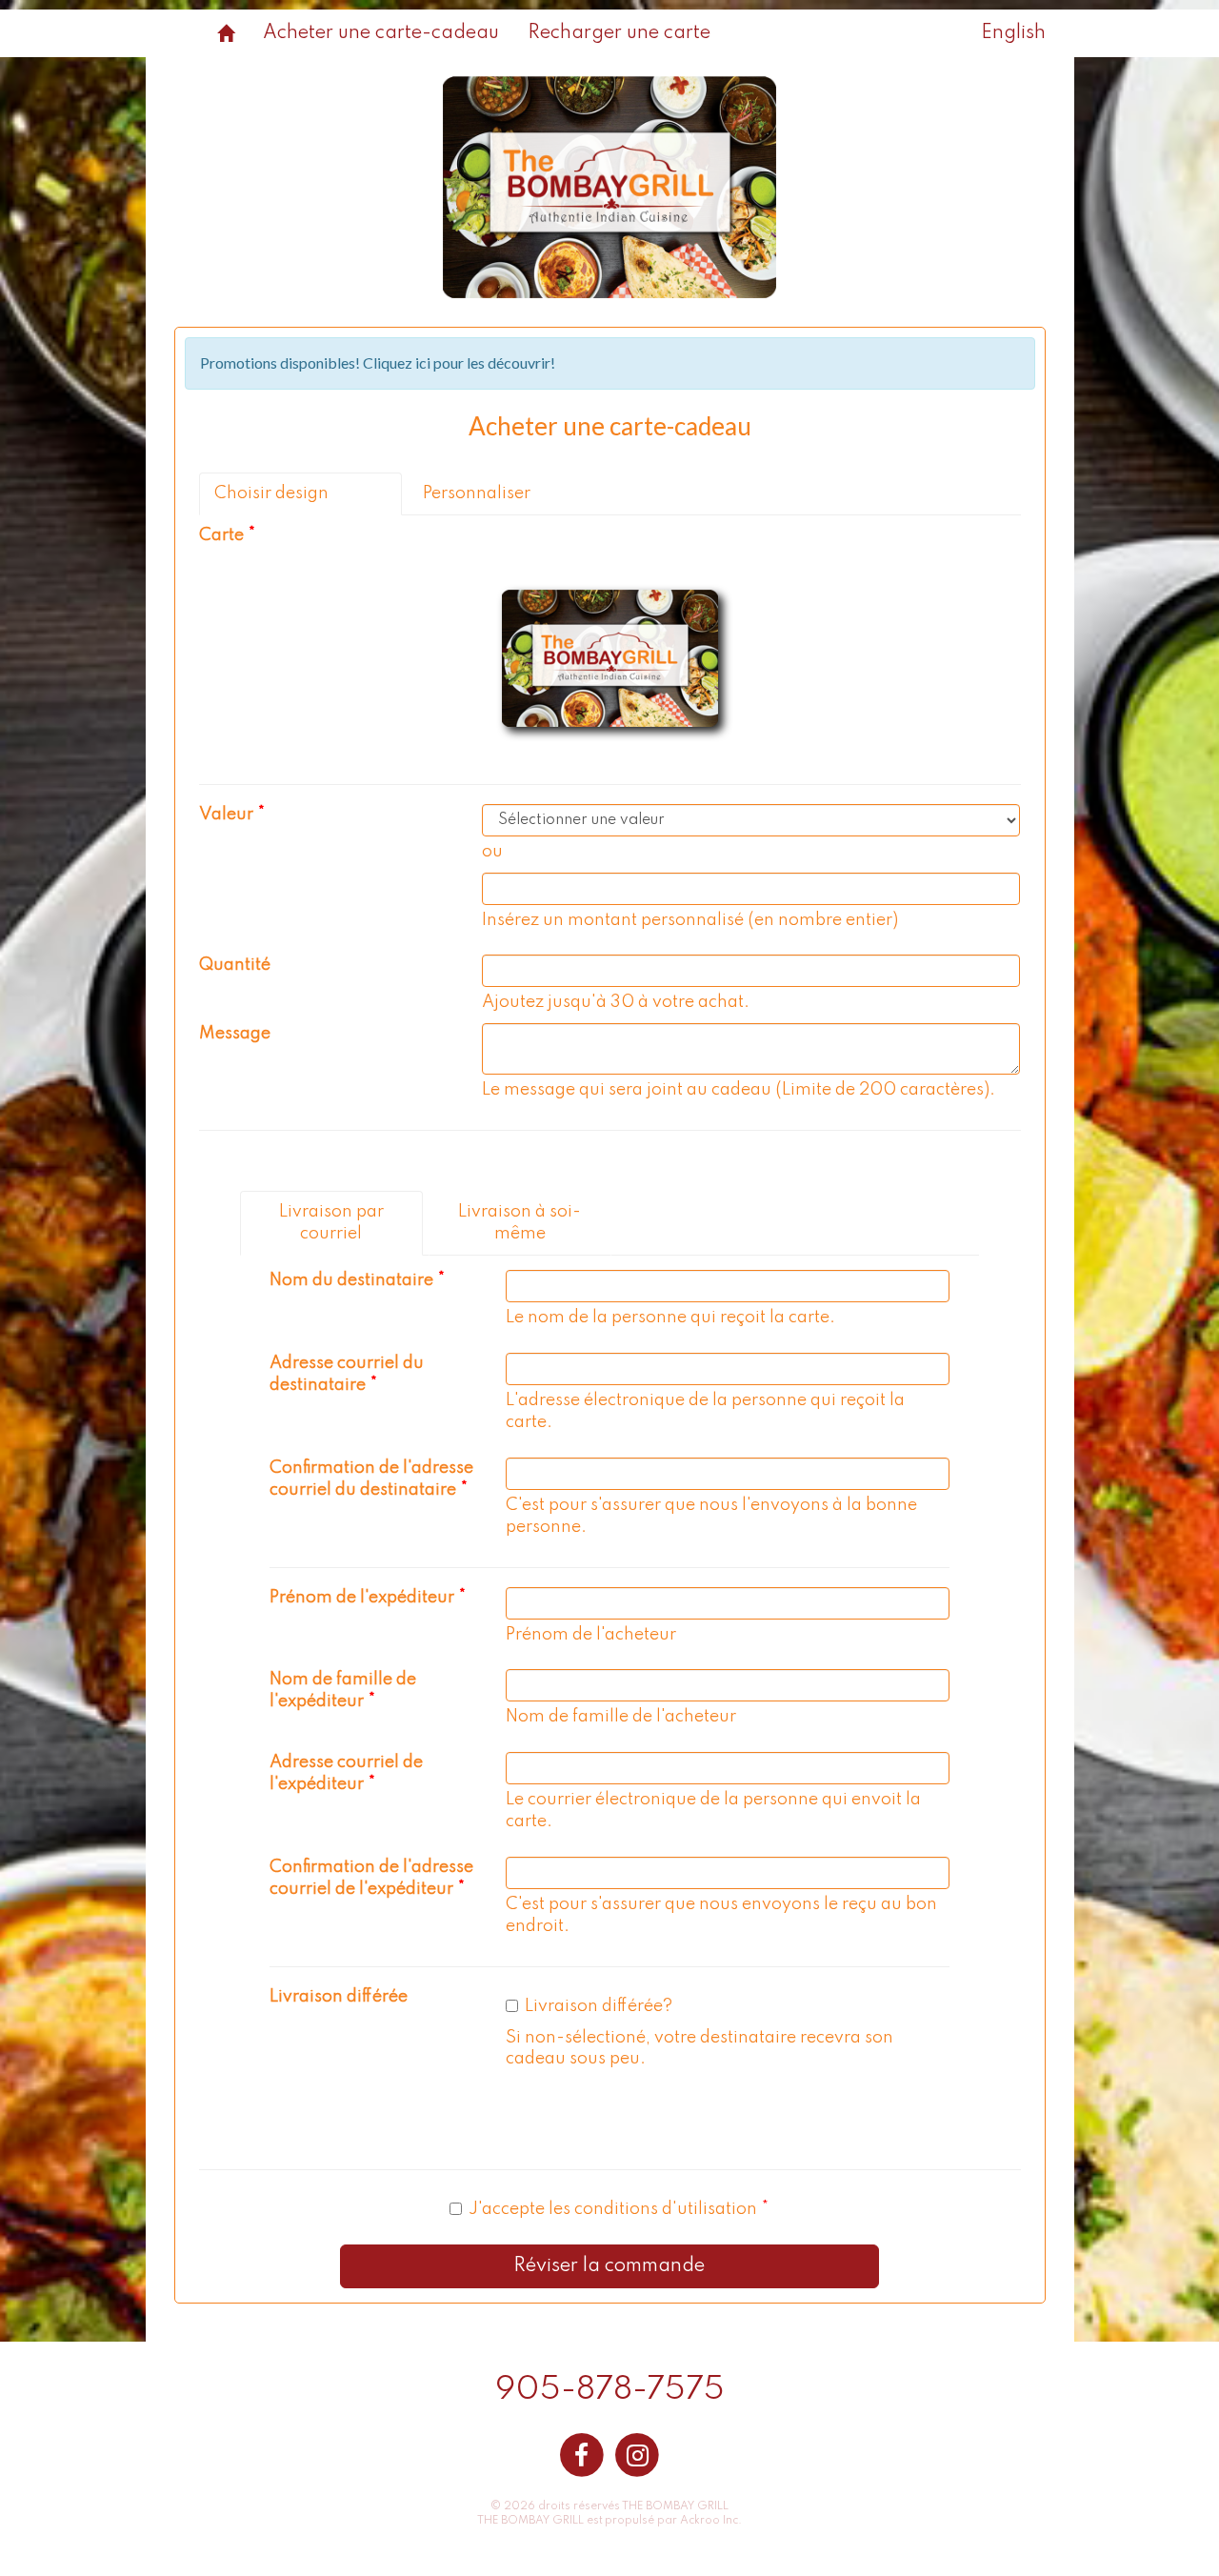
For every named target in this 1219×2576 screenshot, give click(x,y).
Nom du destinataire (351, 1280)
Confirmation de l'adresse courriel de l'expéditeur (371, 1878)
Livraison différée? (599, 2006)
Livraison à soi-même (520, 1223)
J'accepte (613, 2209)
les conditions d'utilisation (653, 2209)
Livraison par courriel (331, 1223)
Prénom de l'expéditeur (362, 1598)
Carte (221, 535)
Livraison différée (339, 1997)
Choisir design (271, 493)
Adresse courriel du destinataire (347, 1374)
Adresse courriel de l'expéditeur (346, 1773)
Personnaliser (477, 493)
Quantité (235, 965)
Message (235, 1034)
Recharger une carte (619, 33)
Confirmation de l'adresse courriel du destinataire (371, 1479)
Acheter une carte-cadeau (381, 33)
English (1013, 33)
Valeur (226, 815)
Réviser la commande (609, 2266)
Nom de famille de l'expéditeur (343, 1690)
